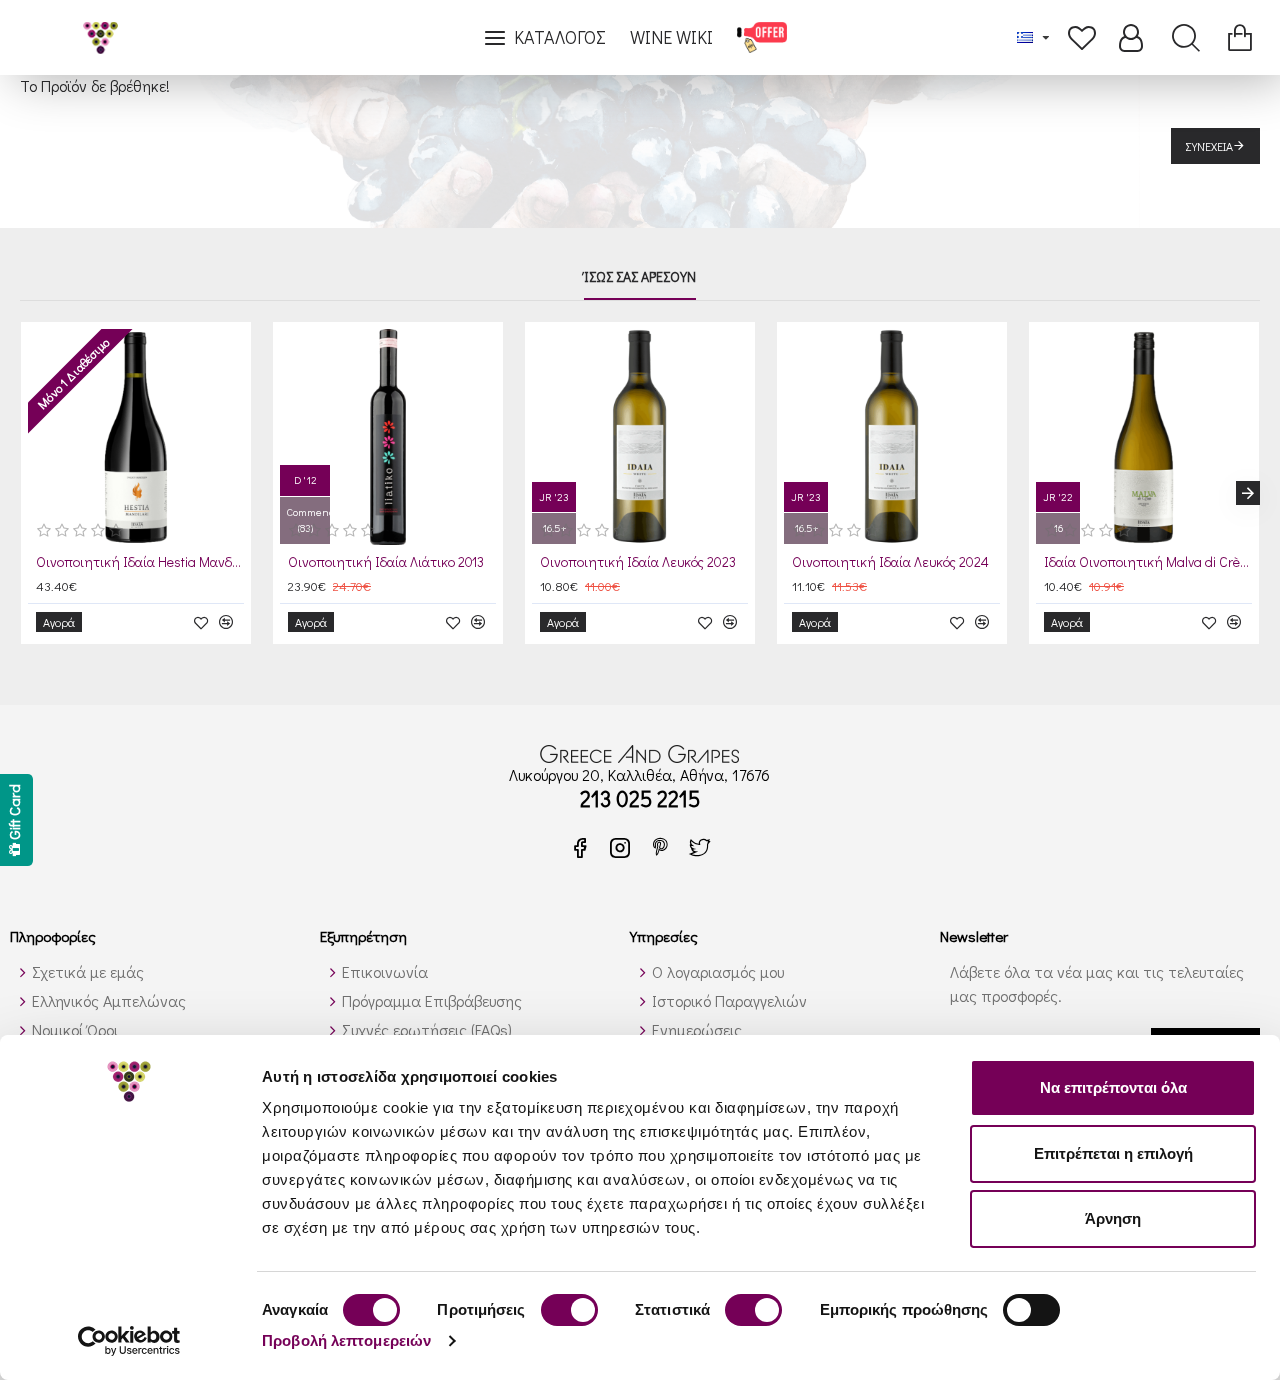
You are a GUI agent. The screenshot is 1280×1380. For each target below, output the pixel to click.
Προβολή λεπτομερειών (346, 1340)
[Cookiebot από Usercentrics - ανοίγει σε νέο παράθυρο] (129, 1341)
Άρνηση (1113, 1218)
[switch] (569, 1310)
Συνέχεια (1209, 146)
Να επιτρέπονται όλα (1113, 1087)
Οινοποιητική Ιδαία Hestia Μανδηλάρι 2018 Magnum (140, 562)
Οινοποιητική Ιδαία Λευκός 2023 (638, 562)
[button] (32, 493)
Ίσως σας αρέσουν (640, 277)
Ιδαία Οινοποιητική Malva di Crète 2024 (1148, 562)
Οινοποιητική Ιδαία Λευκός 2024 (890, 562)
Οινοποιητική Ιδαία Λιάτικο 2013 (386, 562)
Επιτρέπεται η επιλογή (1113, 1153)
